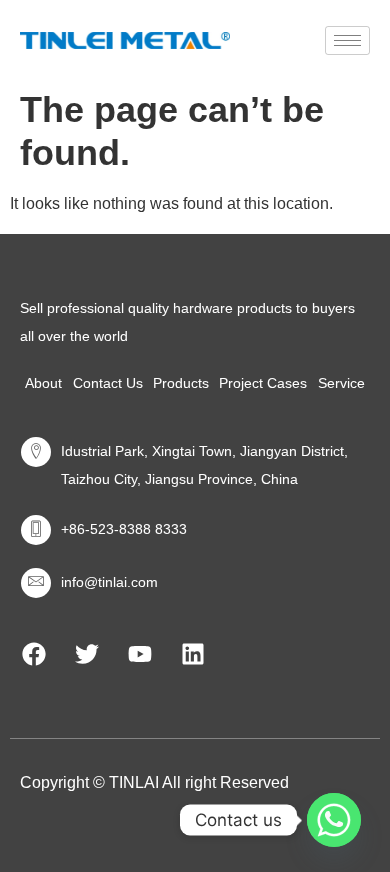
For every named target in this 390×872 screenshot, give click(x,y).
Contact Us (108, 383)
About (43, 383)
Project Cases (263, 383)
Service (341, 383)
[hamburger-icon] (347, 40)
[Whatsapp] (334, 820)
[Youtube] (140, 654)
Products (181, 383)
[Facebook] (34, 654)
